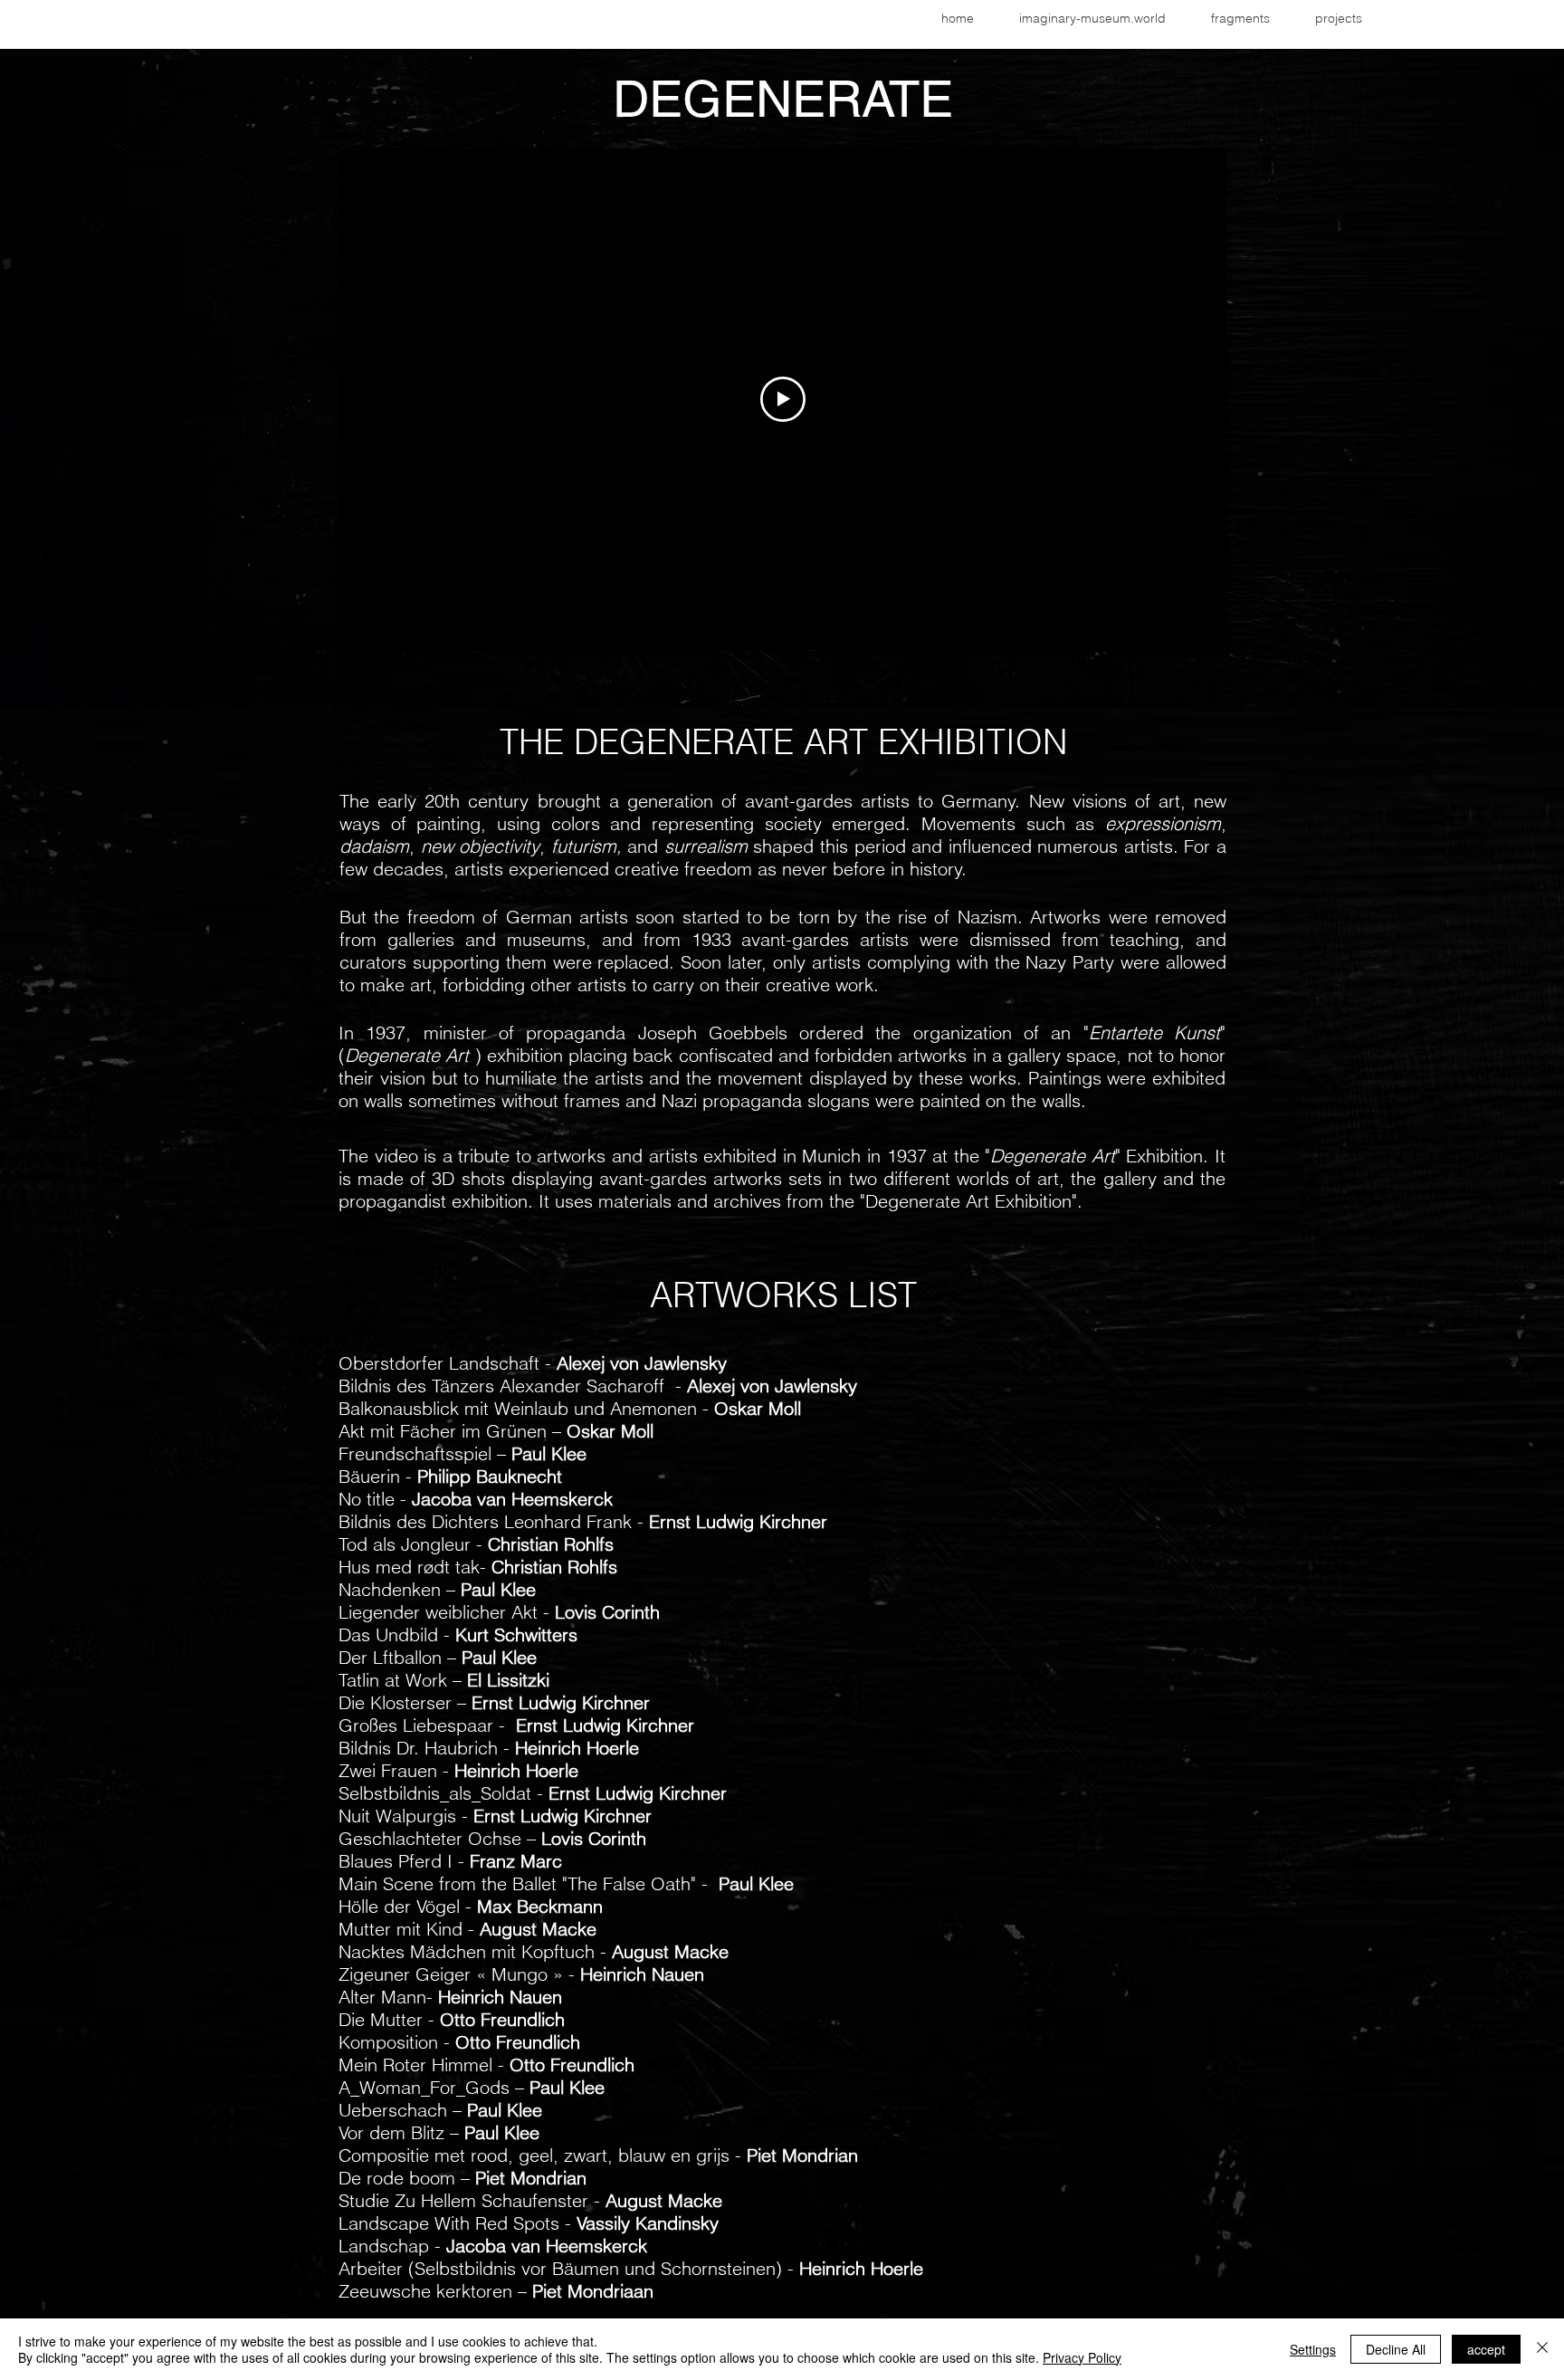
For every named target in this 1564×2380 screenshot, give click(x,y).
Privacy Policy (1082, 2357)
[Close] (1542, 2349)
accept (1486, 2349)
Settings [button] (1313, 2349)
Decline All (1396, 2349)
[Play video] (783, 399)
